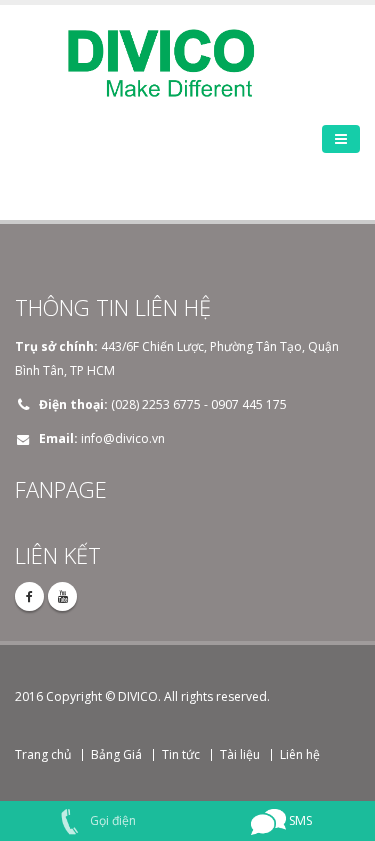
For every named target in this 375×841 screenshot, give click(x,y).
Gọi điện (111, 820)
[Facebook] (29, 596)
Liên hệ (300, 754)
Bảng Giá (116, 754)
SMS (299, 820)
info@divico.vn (123, 438)
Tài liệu (240, 754)
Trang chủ (43, 754)
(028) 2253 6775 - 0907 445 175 (199, 404)
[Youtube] (62, 596)
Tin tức (181, 754)
